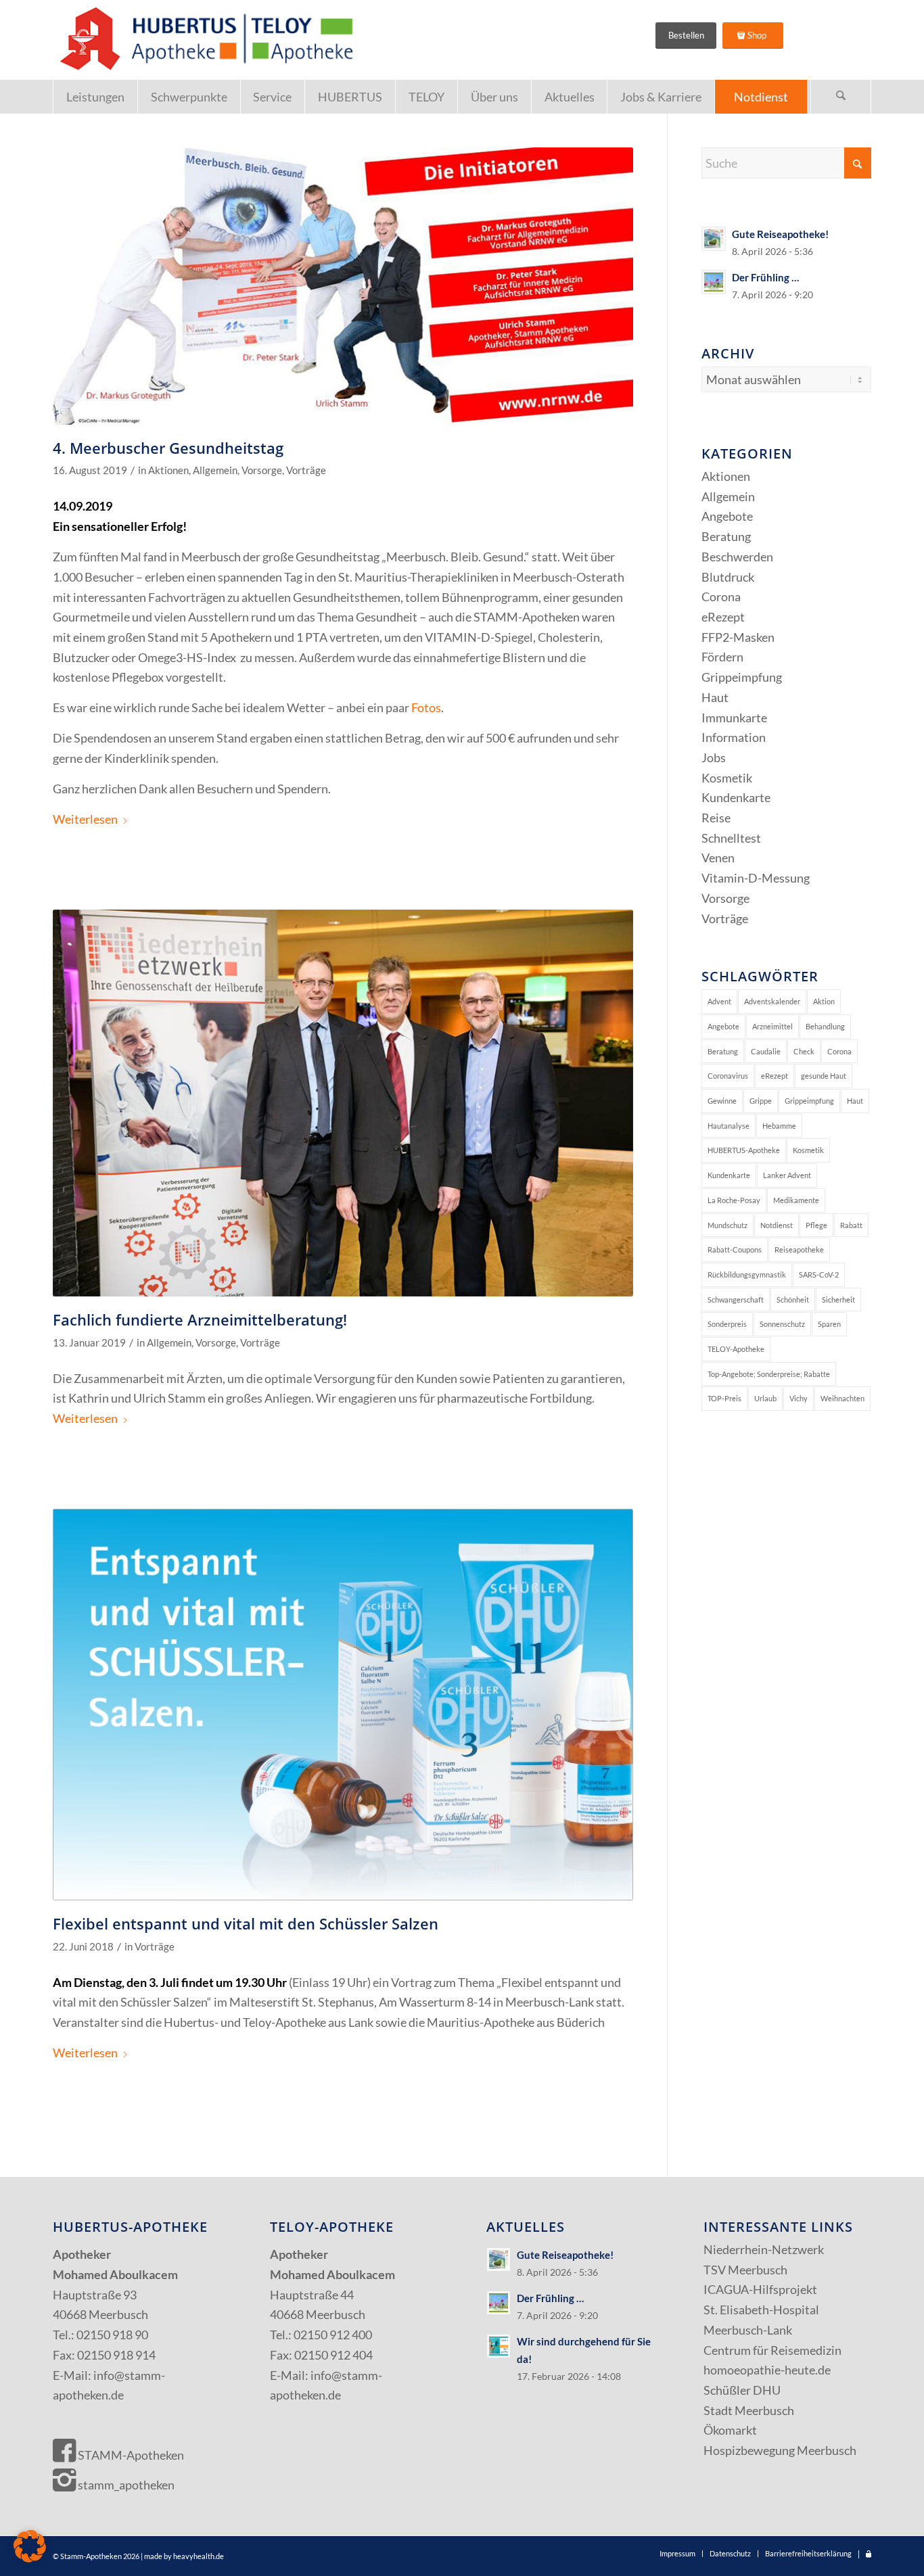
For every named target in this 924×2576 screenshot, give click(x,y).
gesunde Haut (824, 1076)
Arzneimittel (772, 1026)
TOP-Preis (724, 1398)
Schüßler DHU (742, 2390)
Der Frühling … (765, 277)
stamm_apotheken (125, 2485)
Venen (718, 858)
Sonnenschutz (782, 1324)
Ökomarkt (730, 2430)
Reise (716, 818)
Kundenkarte (736, 797)
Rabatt (851, 1225)
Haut (715, 697)
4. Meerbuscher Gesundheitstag (168, 448)
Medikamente (796, 1200)
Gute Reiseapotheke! (780, 234)
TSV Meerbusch (745, 2270)
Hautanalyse (729, 1126)
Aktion (824, 1001)
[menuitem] (95, 97)
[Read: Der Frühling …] (714, 282)
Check (804, 1051)
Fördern (722, 657)
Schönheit (793, 1299)
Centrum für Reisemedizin (772, 2350)
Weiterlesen (85, 819)
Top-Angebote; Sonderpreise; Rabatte (769, 1374)
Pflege (816, 1225)
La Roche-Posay (734, 1200)
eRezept (723, 617)
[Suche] (841, 97)
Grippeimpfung (742, 677)
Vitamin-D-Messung (756, 878)
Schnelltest (731, 838)
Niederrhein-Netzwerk (764, 2249)
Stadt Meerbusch (749, 2410)
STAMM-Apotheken (130, 2455)
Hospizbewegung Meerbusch (780, 2450)
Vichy (799, 1398)
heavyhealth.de (199, 2556)
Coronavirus (728, 1076)
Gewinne (722, 1101)
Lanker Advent (787, 1175)
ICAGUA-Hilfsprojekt (760, 2289)
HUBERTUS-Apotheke (744, 1150)
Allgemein (215, 470)
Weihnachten (842, 1398)
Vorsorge (262, 470)
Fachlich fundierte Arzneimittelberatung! (200, 1319)
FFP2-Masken (738, 637)
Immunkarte (734, 718)
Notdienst (777, 1225)
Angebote (727, 516)
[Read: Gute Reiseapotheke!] (714, 239)
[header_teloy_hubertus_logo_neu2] (204, 40)
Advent (719, 1001)
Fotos (426, 707)
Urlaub (765, 1398)
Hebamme (779, 1126)
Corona (721, 596)
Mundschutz (727, 1225)
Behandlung (825, 1026)
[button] (30, 2546)
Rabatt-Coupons (735, 1249)
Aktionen (168, 470)
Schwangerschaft (736, 1299)
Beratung (726, 536)
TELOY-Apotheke (736, 1349)
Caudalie (766, 1051)
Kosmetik (727, 778)
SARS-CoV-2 (819, 1274)
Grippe (761, 1101)
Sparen (829, 1324)
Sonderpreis (727, 1324)
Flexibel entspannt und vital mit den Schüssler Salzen (246, 1923)
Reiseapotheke (799, 1249)
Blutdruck (728, 577)
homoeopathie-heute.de (767, 2370)
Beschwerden (737, 557)
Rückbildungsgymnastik (747, 1274)
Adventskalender (772, 1001)
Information (734, 737)
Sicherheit (838, 1299)
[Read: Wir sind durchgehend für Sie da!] (499, 2346)
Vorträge (306, 470)
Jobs (714, 757)
